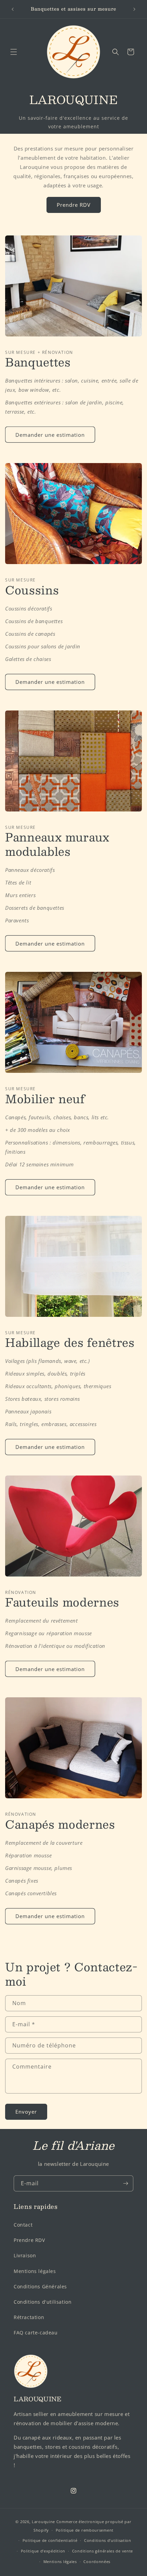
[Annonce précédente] (13, 9)
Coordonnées (97, 2561)
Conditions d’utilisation (108, 2540)
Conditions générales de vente (103, 2551)
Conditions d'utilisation (43, 2302)
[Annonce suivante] (134, 9)
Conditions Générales (40, 2286)
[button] (14, 52)
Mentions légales (35, 2271)
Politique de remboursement (85, 2530)
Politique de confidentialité (50, 2540)
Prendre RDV (74, 205)
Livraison (25, 2255)
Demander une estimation (50, 435)
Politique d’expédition (43, 2551)
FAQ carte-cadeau (36, 2333)
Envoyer (26, 2112)
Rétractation (29, 2317)
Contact (23, 2225)
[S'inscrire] (125, 2183)
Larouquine (44, 2522)
